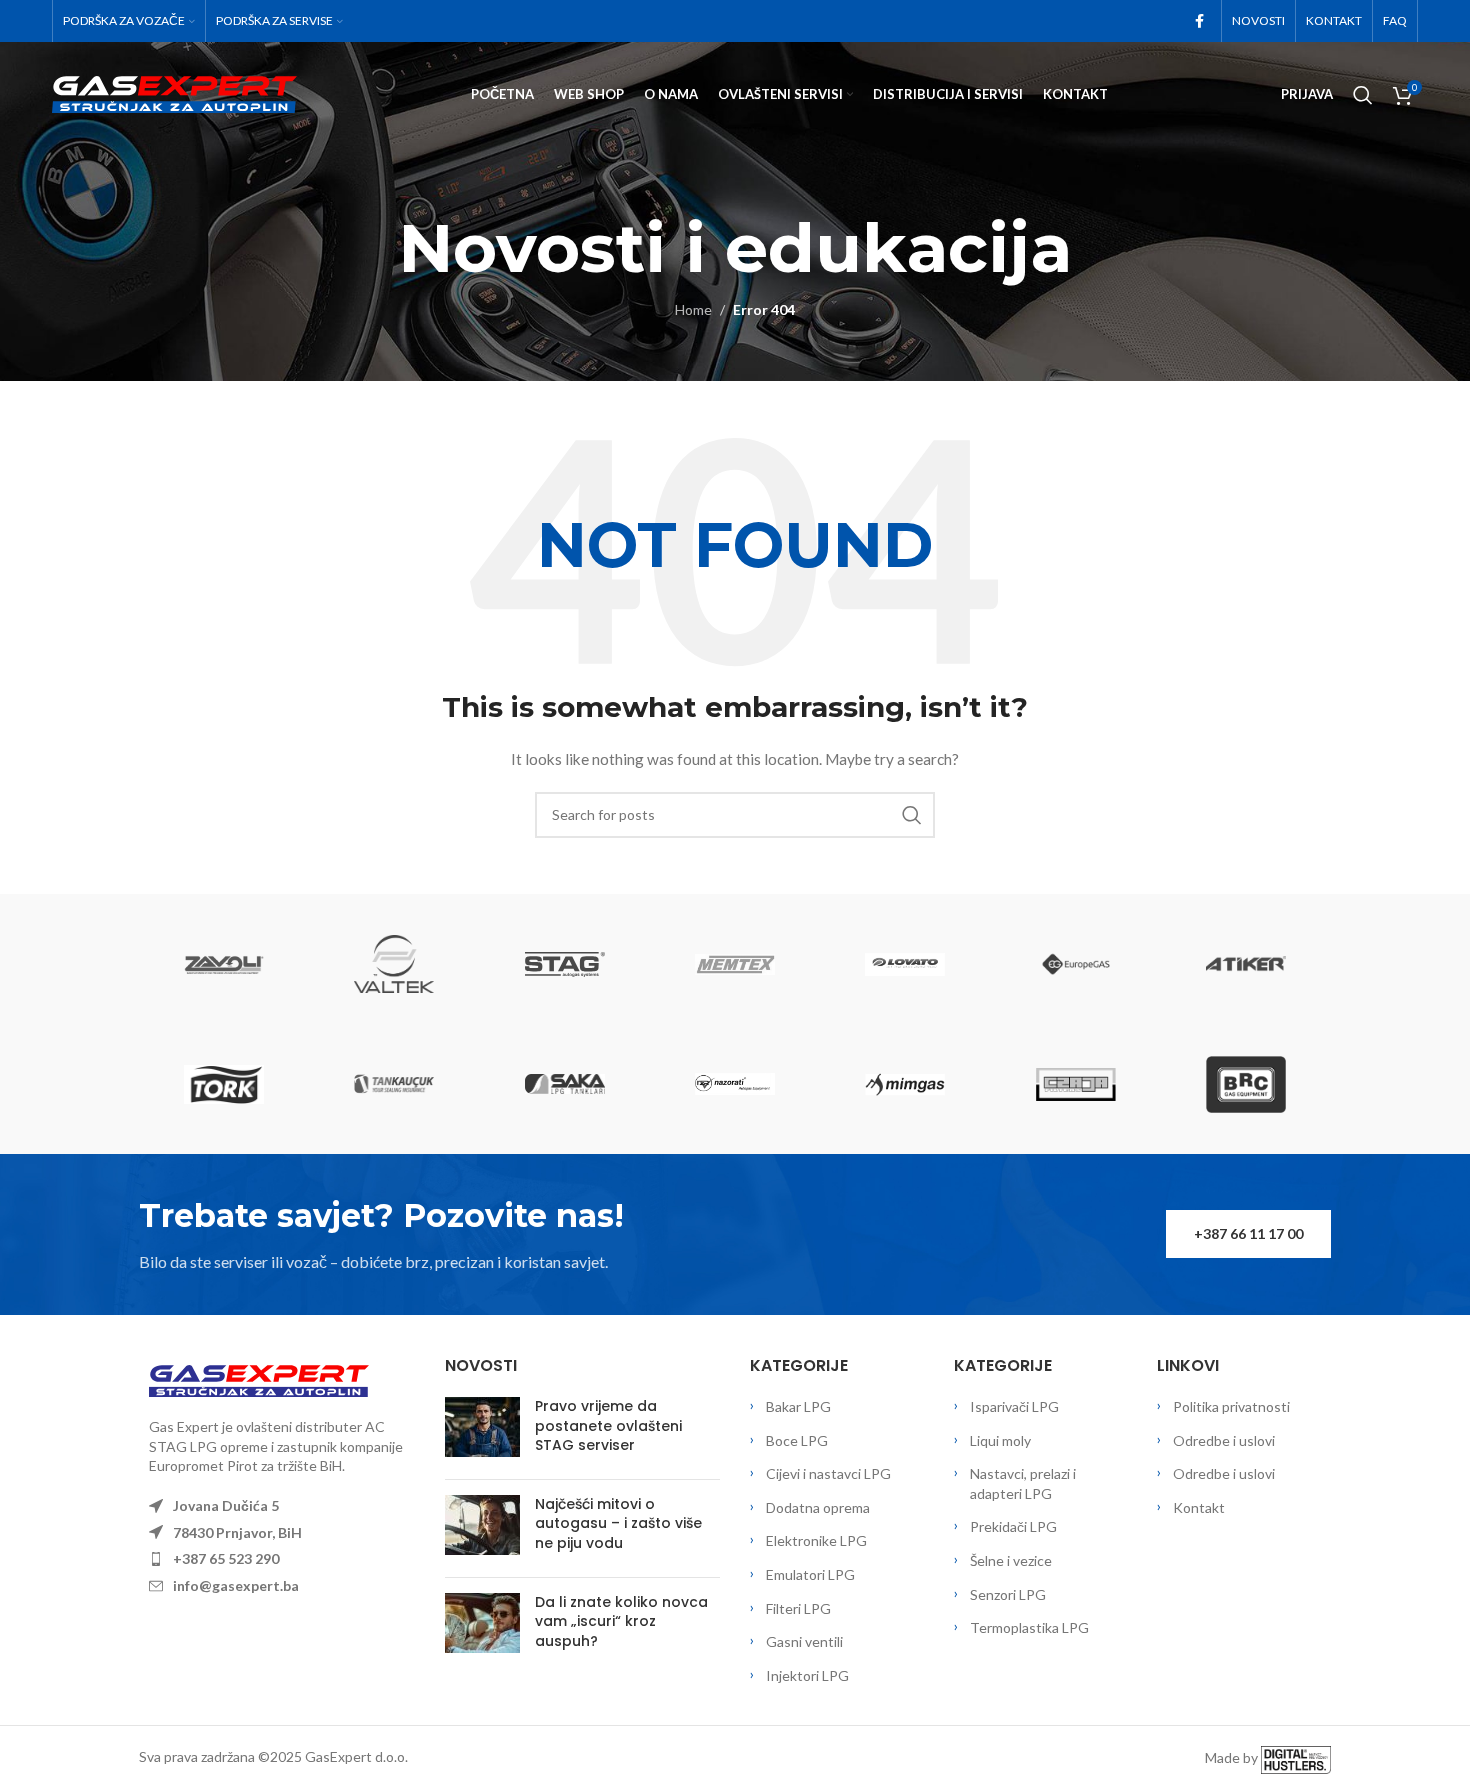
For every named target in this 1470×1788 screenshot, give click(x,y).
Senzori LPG (1008, 1594)
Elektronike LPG (816, 1540)
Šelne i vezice (1011, 1560)
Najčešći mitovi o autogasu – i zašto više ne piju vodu (618, 1523)
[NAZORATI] (735, 1084)
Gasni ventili (804, 1641)
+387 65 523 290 (226, 1558)
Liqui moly (1000, 1440)
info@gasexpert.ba (236, 1585)
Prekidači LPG (1013, 1526)
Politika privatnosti (1231, 1406)
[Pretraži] (1363, 95)
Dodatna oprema (818, 1507)
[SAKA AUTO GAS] (565, 1084)
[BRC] (1246, 1084)
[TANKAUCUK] (394, 1084)
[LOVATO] (905, 964)
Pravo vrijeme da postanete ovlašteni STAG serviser (608, 1425)
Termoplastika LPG (1029, 1627)
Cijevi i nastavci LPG (828, 1473)
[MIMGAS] (905, 1084)
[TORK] (224, 1084)
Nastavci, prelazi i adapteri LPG (1023, 1483)
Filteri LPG (798, 1608)
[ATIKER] (1246, 964)
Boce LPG (797, 1440)
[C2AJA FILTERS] (1075, 1084)
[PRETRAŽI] (912, 815)
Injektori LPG (807, 1675)
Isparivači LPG (1014, 1406)
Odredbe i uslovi (1224, 1440)
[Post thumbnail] (482, 1430)
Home (693, 309)
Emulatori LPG (810, 1574)
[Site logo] (174, 92)
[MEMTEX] (735, 964)
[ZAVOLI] (224, 964)
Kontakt (1199, 1507)
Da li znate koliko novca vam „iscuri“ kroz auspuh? (621, 1621)
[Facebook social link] (1199, 21)
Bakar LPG (798, 1406)
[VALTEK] (394, 964)
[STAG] (565, 964)
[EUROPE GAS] (1075, 964)
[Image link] (259, 1378)
